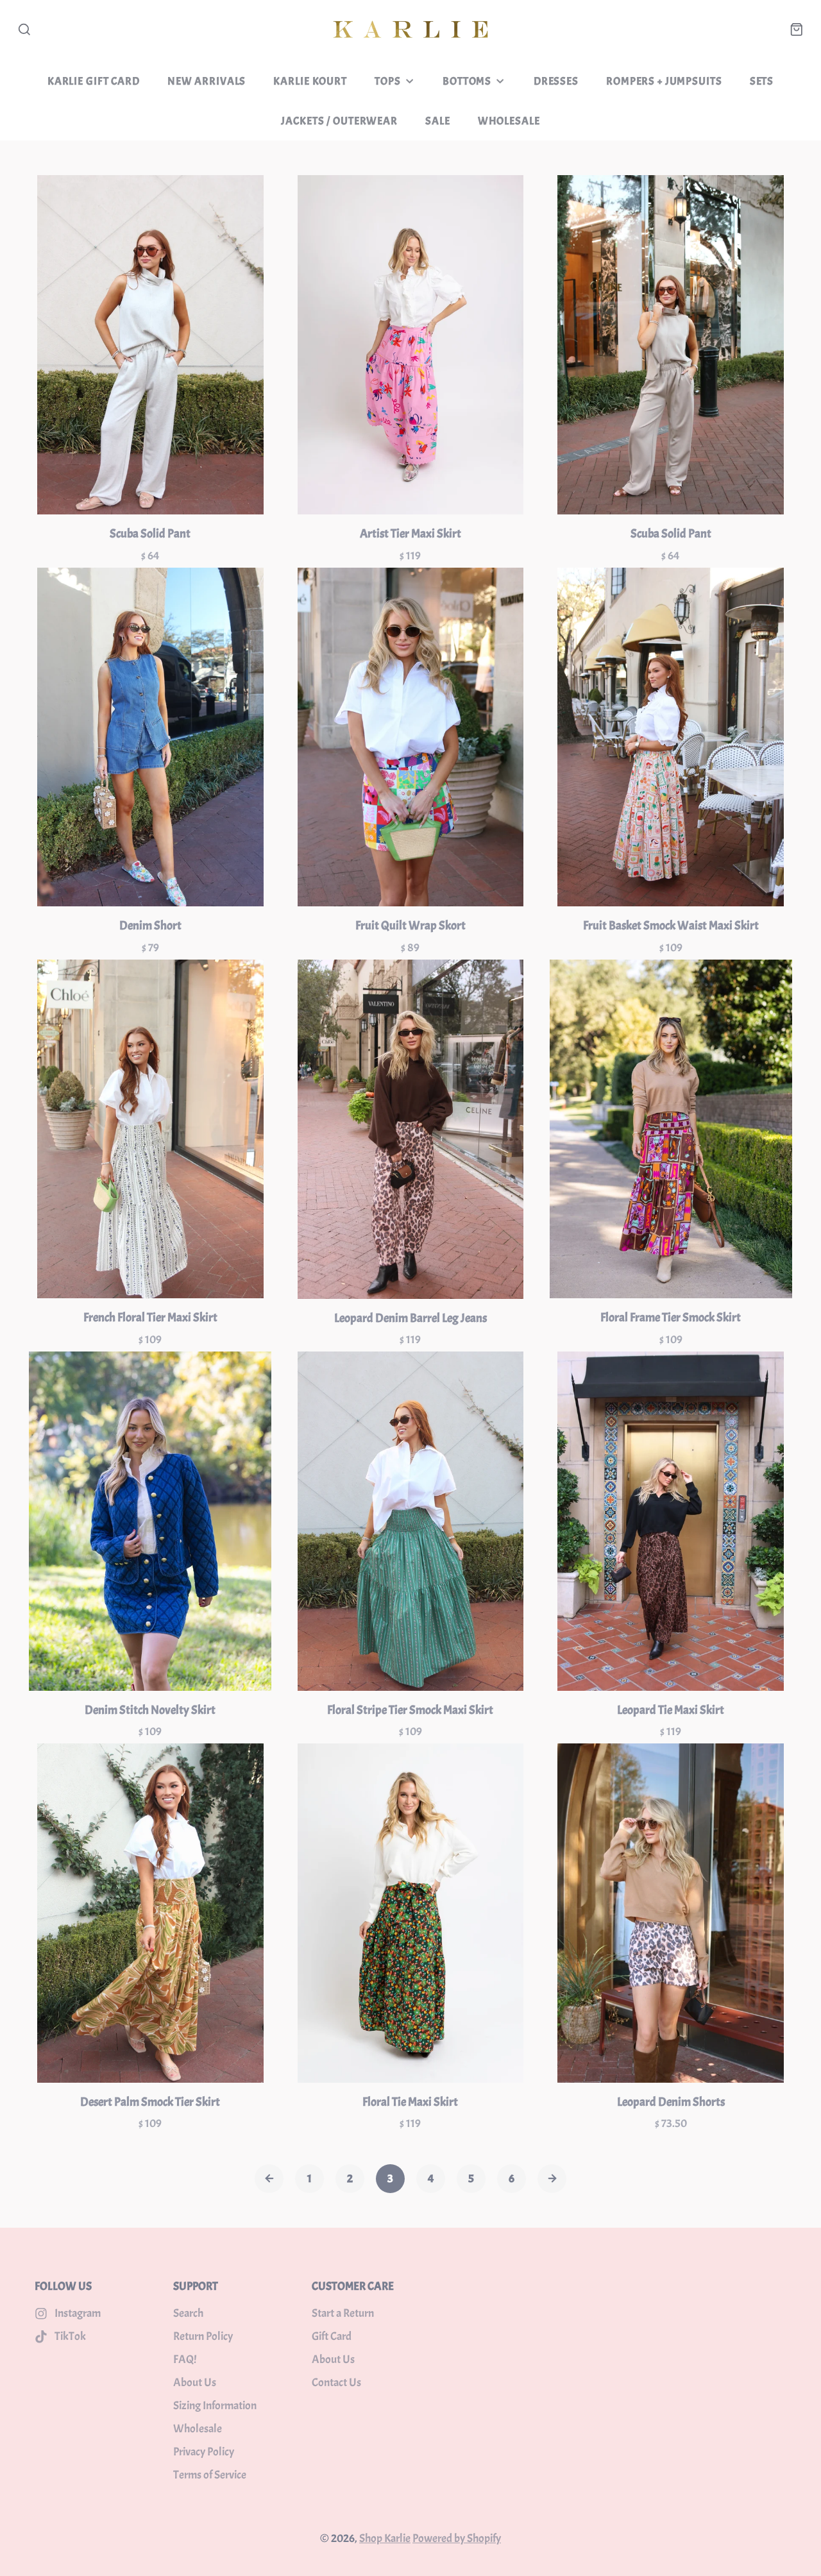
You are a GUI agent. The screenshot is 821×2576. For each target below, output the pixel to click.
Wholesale (509, 121)
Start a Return (343, 2313)
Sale (437, 121)
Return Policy (203, 2336)
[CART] (797, 30)
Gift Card (332, 2336)
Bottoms (467, 81)
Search (188, 2313)
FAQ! (185, 2360)
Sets (762, 81)
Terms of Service (210, 2475)
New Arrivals (207, 81)
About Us (195, 2383)
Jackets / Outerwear (339, 121)
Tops (387, 81)
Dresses (556, 81)
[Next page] (552, 2179)
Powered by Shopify (457, 2538)
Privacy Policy (204, 2452)
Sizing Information (215, 2406)
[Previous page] (269, 2179)
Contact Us (336, 2383)
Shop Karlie (385, 2538)
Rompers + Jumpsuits (664, 81)
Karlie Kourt (310, 81)
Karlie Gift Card (94, 81)
